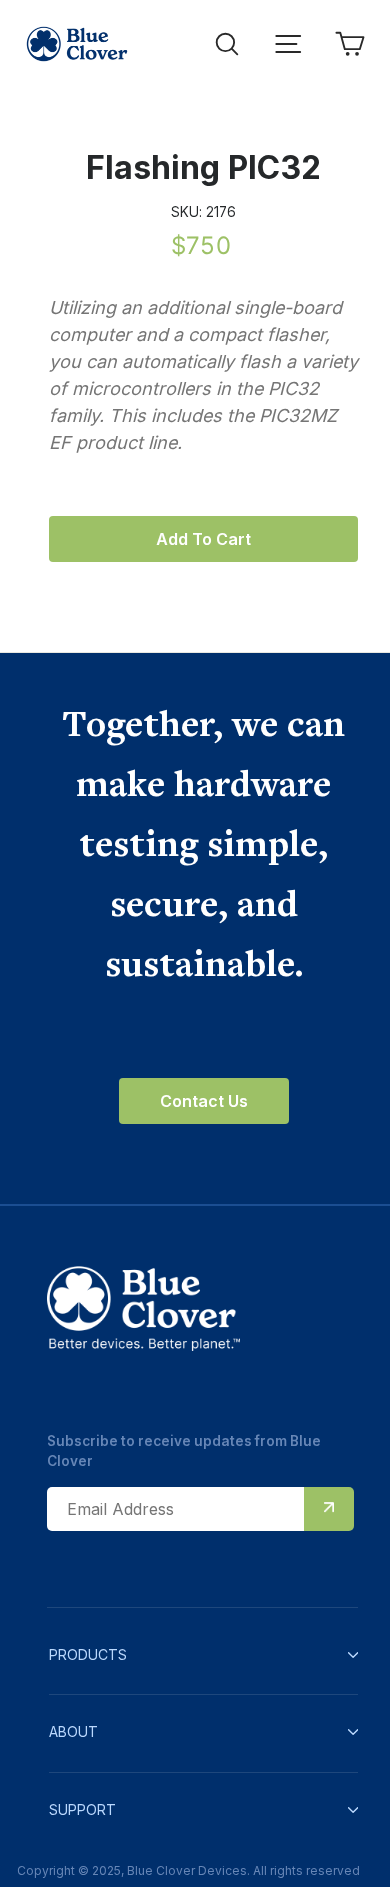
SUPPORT (82, 1809)
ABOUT (73, 1731)
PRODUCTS (88, 1654)
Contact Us (204, 1101)
